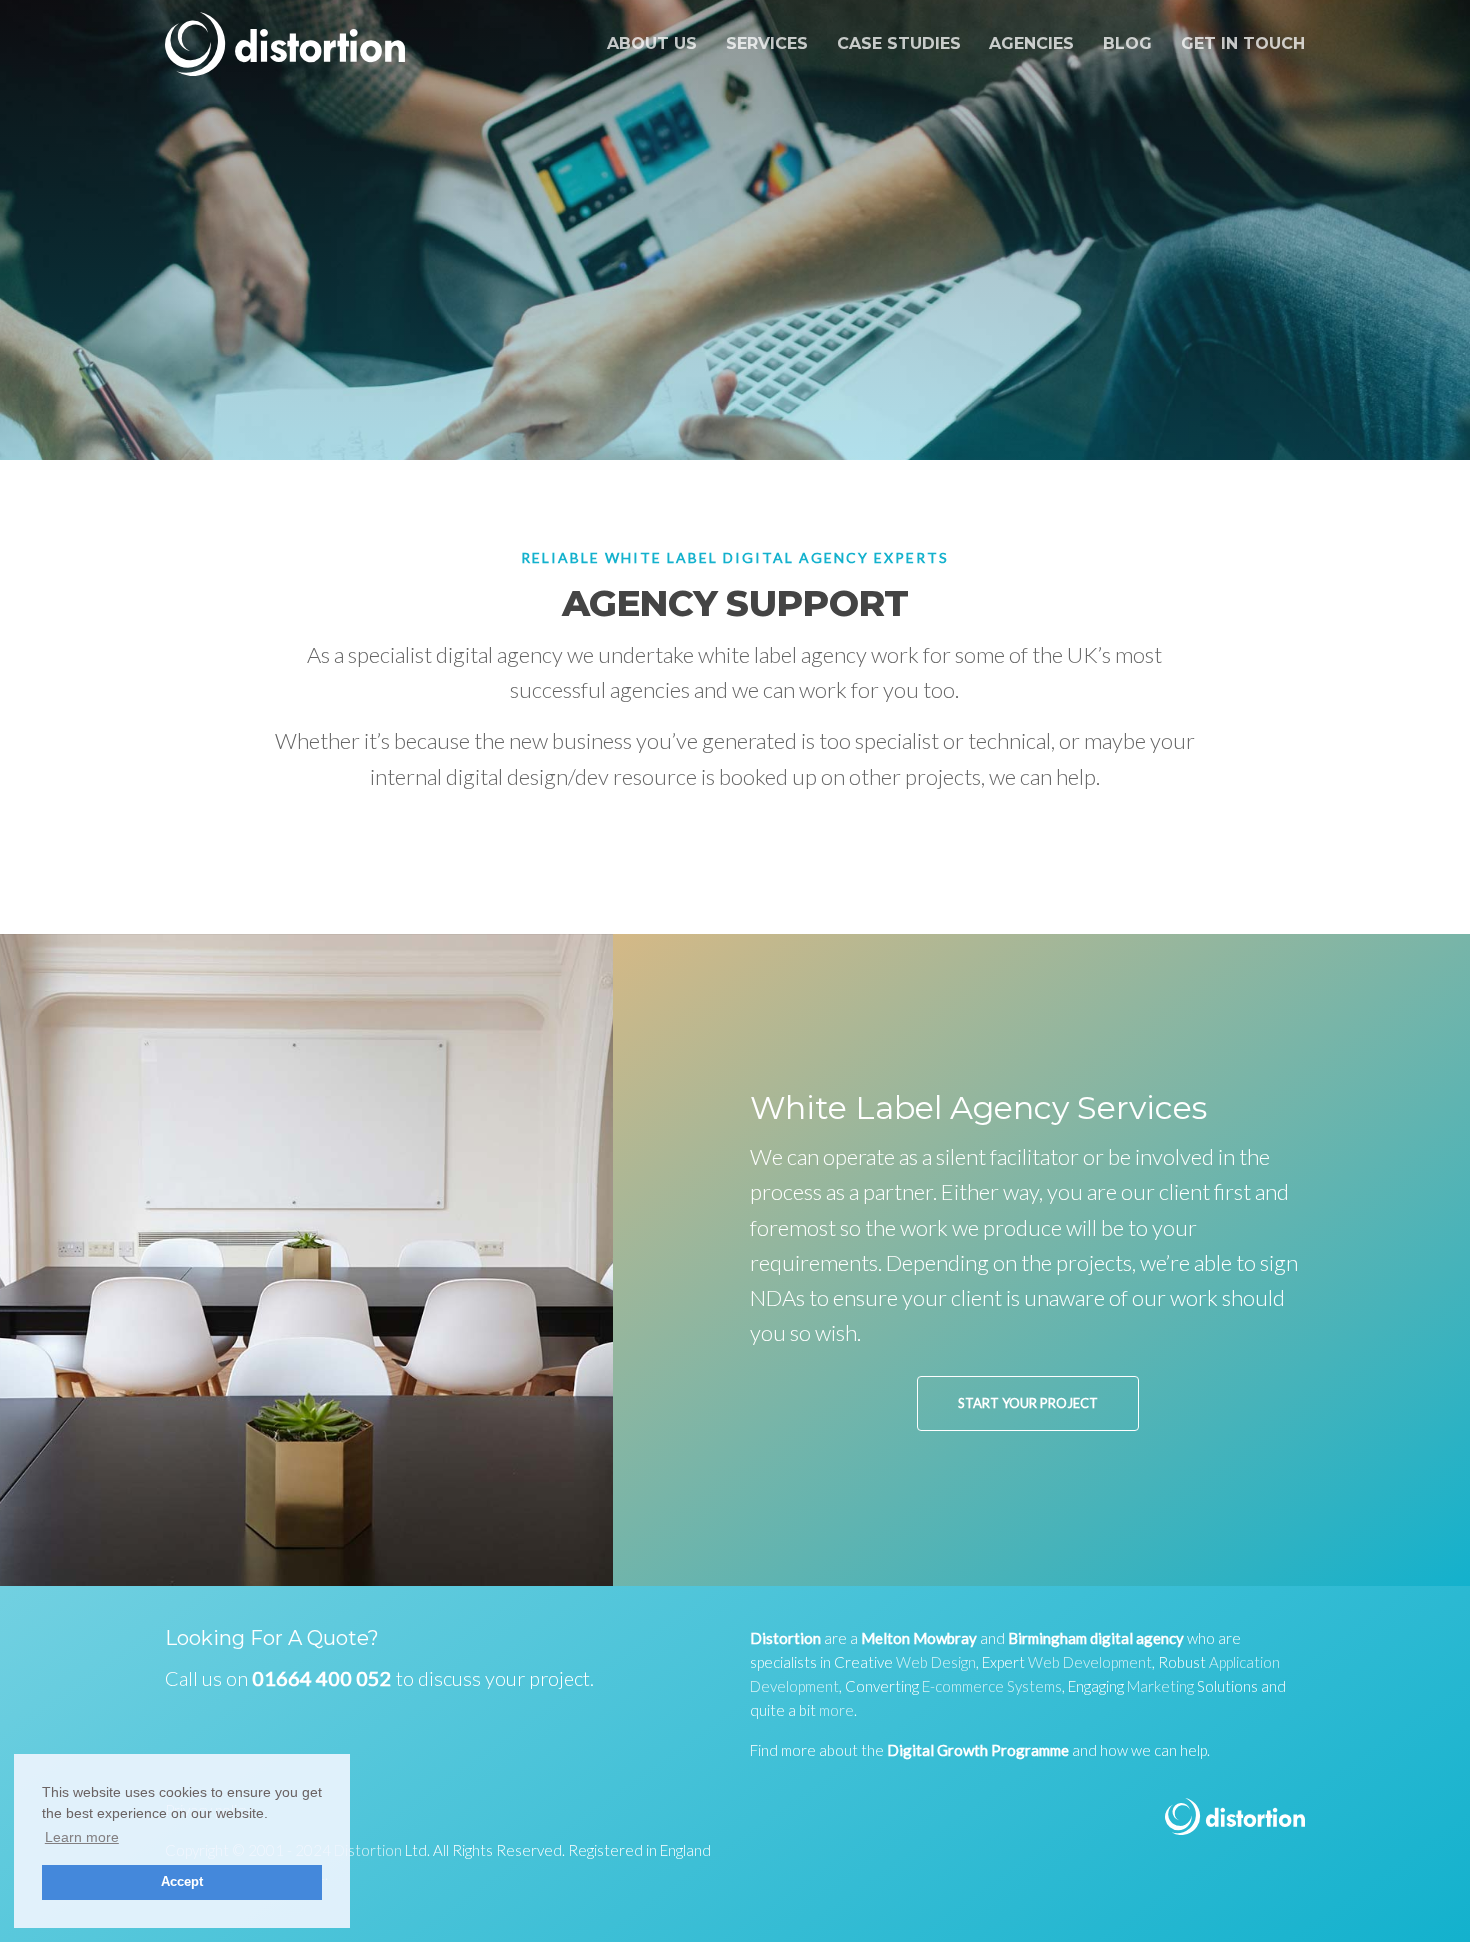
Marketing (1160, 1686)
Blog (1127, 43)
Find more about (804, 1750)
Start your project (1028, 1403)
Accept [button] (182, 1882)
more (836, 1710)
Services (767, 43)
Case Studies (899, 43)
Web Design (936, 1662)
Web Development (1090, 1662)
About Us (652, 43)
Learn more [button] (82, 1837)
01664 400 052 (322, 1678)
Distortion (368, 1850)
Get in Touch (1243, 43)
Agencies (1031, 43)
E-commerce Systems (992, 1686)
